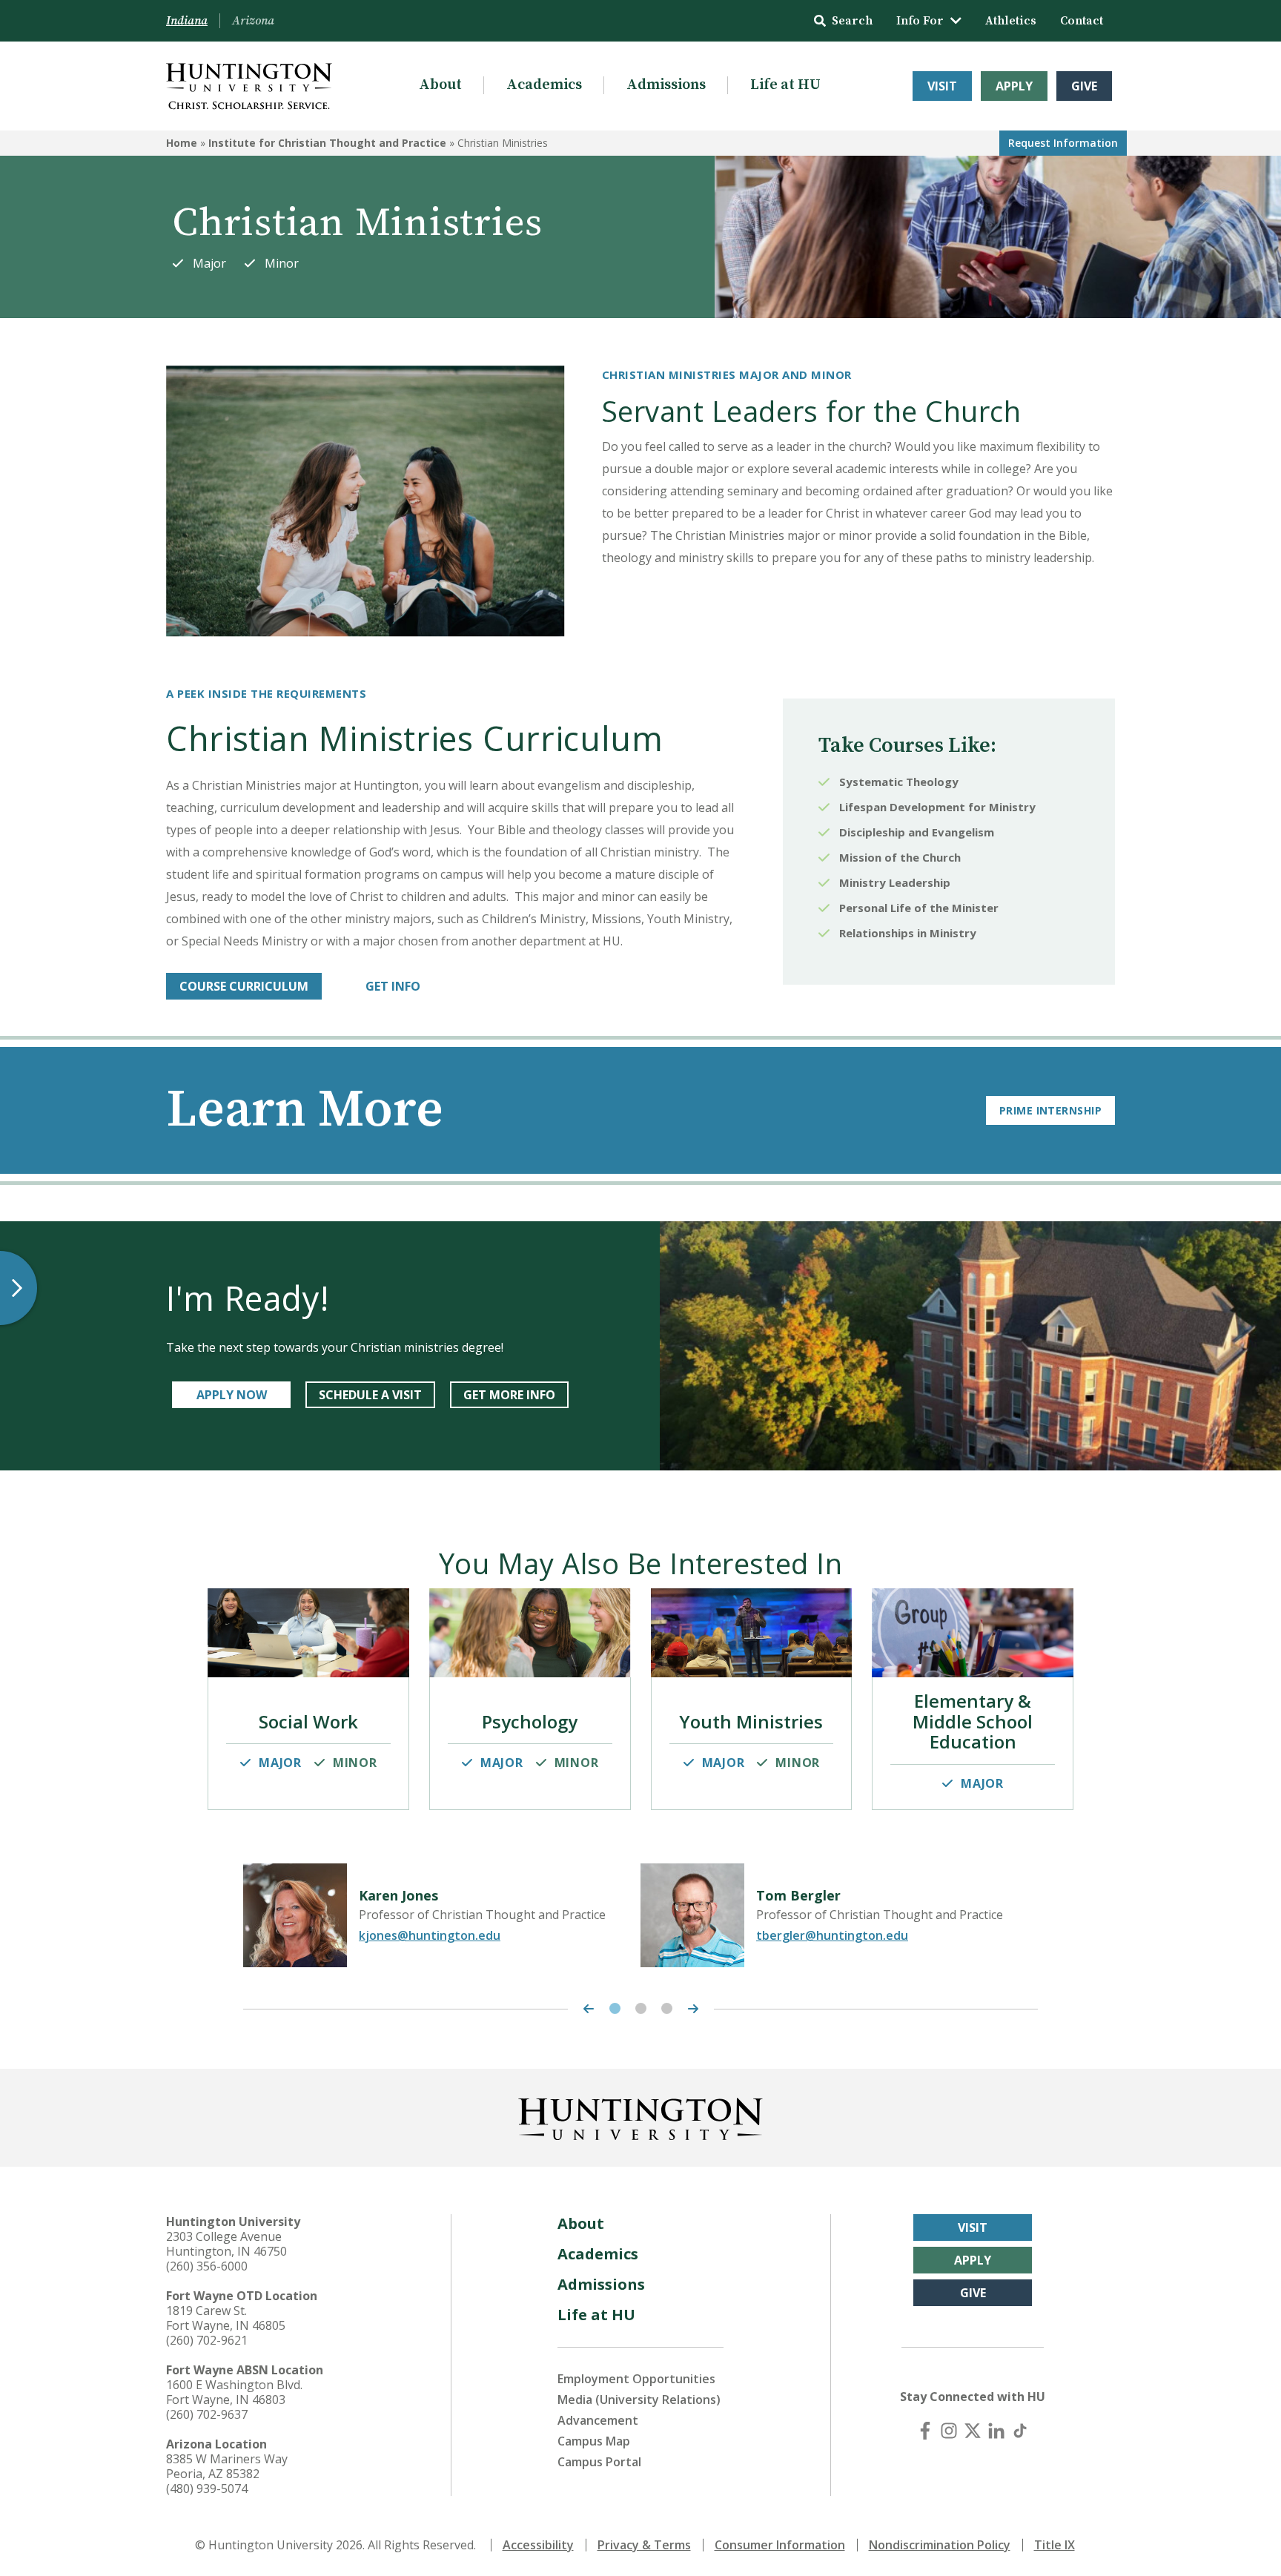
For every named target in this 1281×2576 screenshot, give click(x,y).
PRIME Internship (1050, 1110)
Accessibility (538, 2545)
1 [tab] (615, 2008)
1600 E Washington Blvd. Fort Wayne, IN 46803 (234, 2392)
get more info (509, 1395)
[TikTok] (1020, 2431)
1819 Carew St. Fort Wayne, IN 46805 (226, 2318)
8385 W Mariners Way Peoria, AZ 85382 (227, 2466)
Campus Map (594, 2441)
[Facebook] (925, 2431)
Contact (1082, 21)
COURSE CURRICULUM (244, 986)
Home (182, 143)
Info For (920, 21)
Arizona (253, 21)
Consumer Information (780, 2545)
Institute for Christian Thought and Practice (327, 143)
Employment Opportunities (636, 2379)
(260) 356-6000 (207, 2266)
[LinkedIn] (996, 2431)
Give (1084, 86)
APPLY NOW (232, 1395)
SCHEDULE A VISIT (370, 1395)
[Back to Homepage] (640, 2116)
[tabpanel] (442, 1915)
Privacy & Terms (644, 2545)
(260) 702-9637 (207, 2414)
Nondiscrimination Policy (940, 2545)
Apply (1014, 86)
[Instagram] (949, 2431)
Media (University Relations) (639, 2400)
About (440, 85)
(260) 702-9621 (207, 2340)
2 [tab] (641, 2008)
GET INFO (393, 986)
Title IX (1055, 2545)
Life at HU (785, 85)
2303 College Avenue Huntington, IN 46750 (226, 2244)
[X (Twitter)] (973, 2431)
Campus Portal (599, 2462)
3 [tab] (667, 2008)
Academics (544, 85)
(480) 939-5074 (207, 2489)
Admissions (666, 85)
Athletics (1011, 21)
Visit (942, 86)
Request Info (1063, 143)
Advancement (598, 2420)
